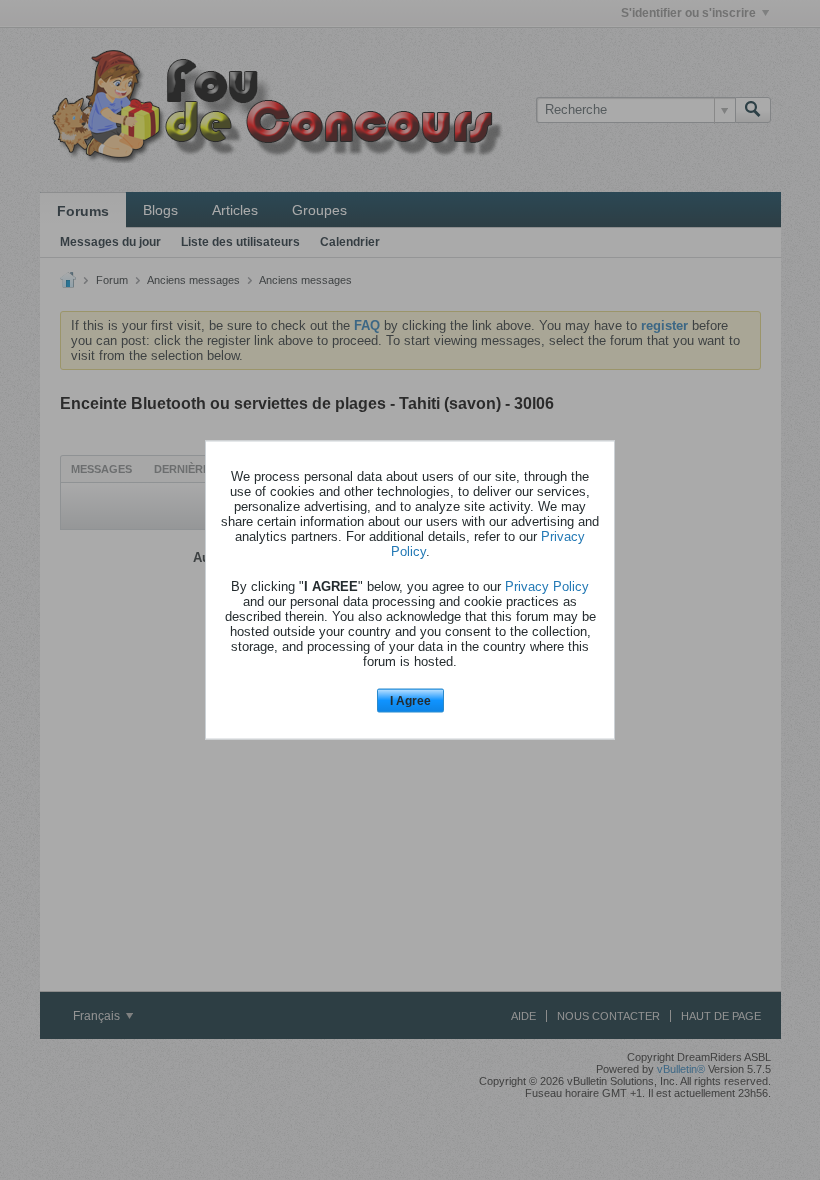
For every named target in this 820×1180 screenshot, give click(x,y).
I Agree (410, 700)
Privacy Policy (547, 585)
